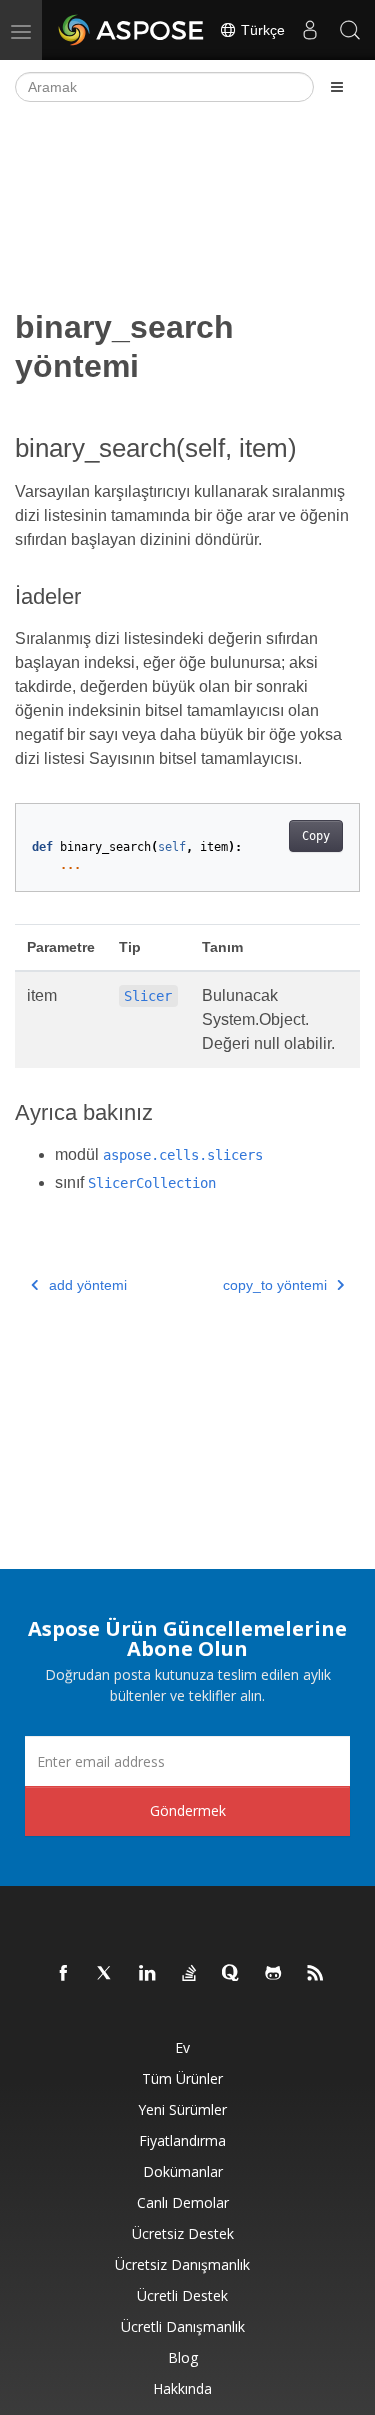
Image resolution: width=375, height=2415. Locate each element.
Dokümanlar (183, 2171)
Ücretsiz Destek (183, 2233)
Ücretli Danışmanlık (183, 2326)
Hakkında (182, 2388)
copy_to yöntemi (275, 1285)
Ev (182, 2047)
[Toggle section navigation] (337, 87)
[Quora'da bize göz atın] (232, 1974)
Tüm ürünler (182, 2078)
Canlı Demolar (183, 2202)
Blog (183, 2357)
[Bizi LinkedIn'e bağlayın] (148, 1974)
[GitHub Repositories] (274, 1974)
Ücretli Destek (182, 2295)
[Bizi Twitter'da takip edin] (106, 1974)
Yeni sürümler (182, 2109)
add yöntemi (88, 1285)
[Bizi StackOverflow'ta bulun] (190, 1974)
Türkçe (261, 30)
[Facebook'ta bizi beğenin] (64, 1974)
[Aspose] (132, 30)
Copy (316, 836)
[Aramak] (350, 30)
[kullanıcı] (310, 30)
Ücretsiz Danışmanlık (182, 2264)
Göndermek (188, 1810)
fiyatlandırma (182, 2140)
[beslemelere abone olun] (316, 1974)
